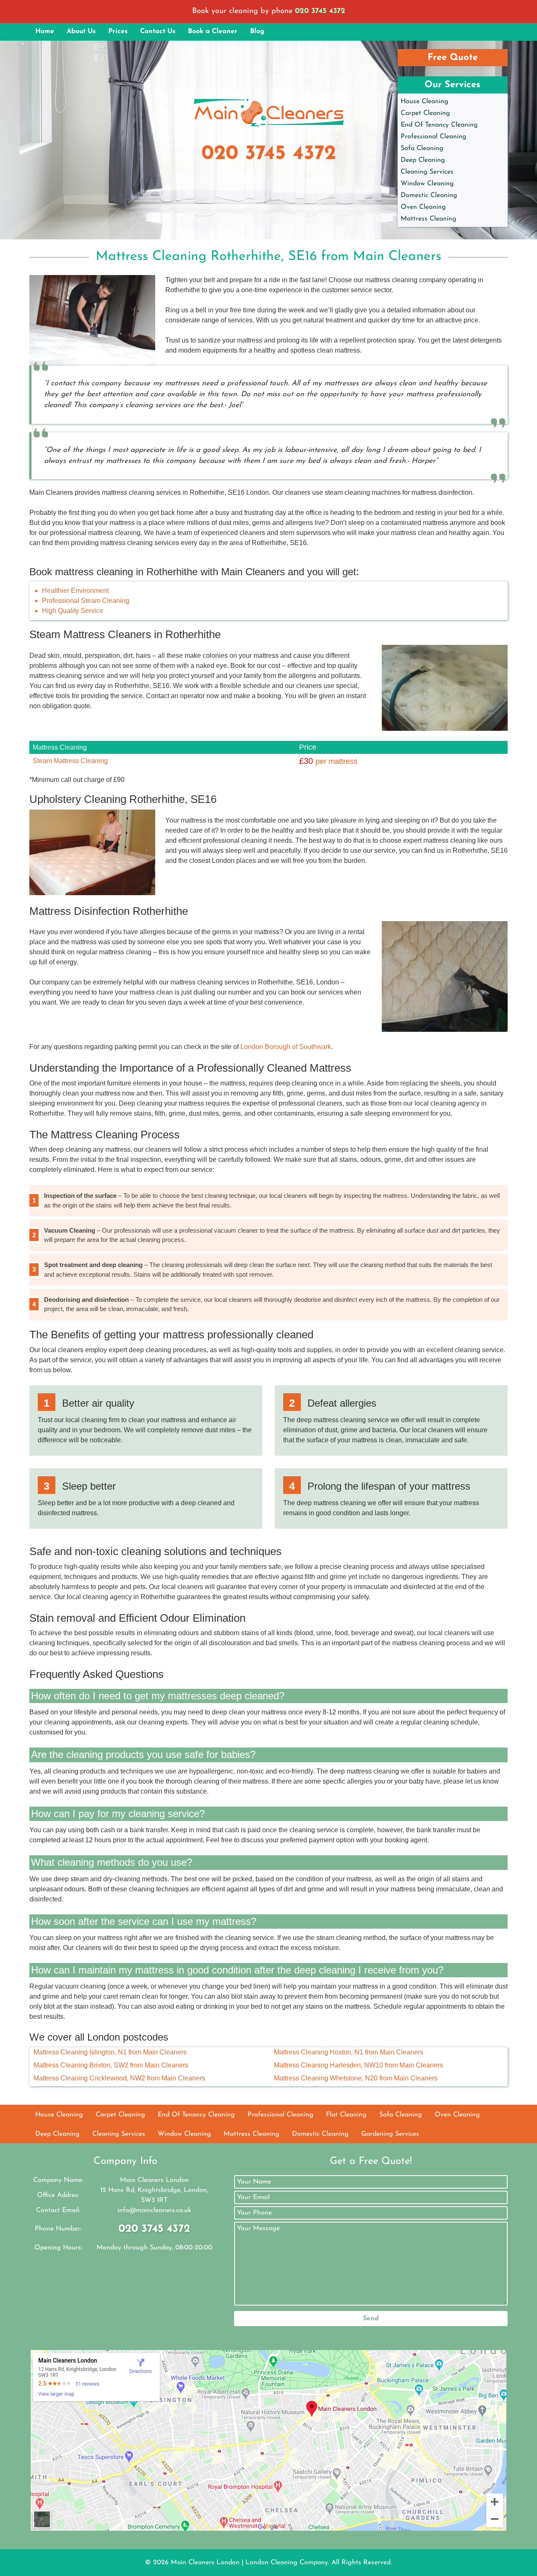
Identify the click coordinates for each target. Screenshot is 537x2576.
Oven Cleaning (423, 207)
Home (45, 31)
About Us (81, 31)
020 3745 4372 (320, 11)
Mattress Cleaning (429, 219)
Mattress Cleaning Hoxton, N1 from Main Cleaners (349, 2052)
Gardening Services (390, 2134)
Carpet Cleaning (425, 113)
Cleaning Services (427, 172)
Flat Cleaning (346, 2115)
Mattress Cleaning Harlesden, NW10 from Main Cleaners (358, 2065)
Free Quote (453, 58)
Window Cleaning (427, 184)
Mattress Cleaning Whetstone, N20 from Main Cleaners (356, 2078)
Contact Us (158, 31)
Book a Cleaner (213, 31)
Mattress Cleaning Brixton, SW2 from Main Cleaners (111, 2065)
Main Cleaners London (205, 2563)
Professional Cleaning (434, 137)
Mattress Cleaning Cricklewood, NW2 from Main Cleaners (119, 2078)
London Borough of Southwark (286, 1047)
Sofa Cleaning (422, 148)
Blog (257, 31)
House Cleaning (425, 101)
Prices (118, 31)
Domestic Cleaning (429, 195)
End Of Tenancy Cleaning (439, 125)
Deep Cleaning (423, 160)
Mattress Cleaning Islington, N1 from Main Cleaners (110, 2052)
